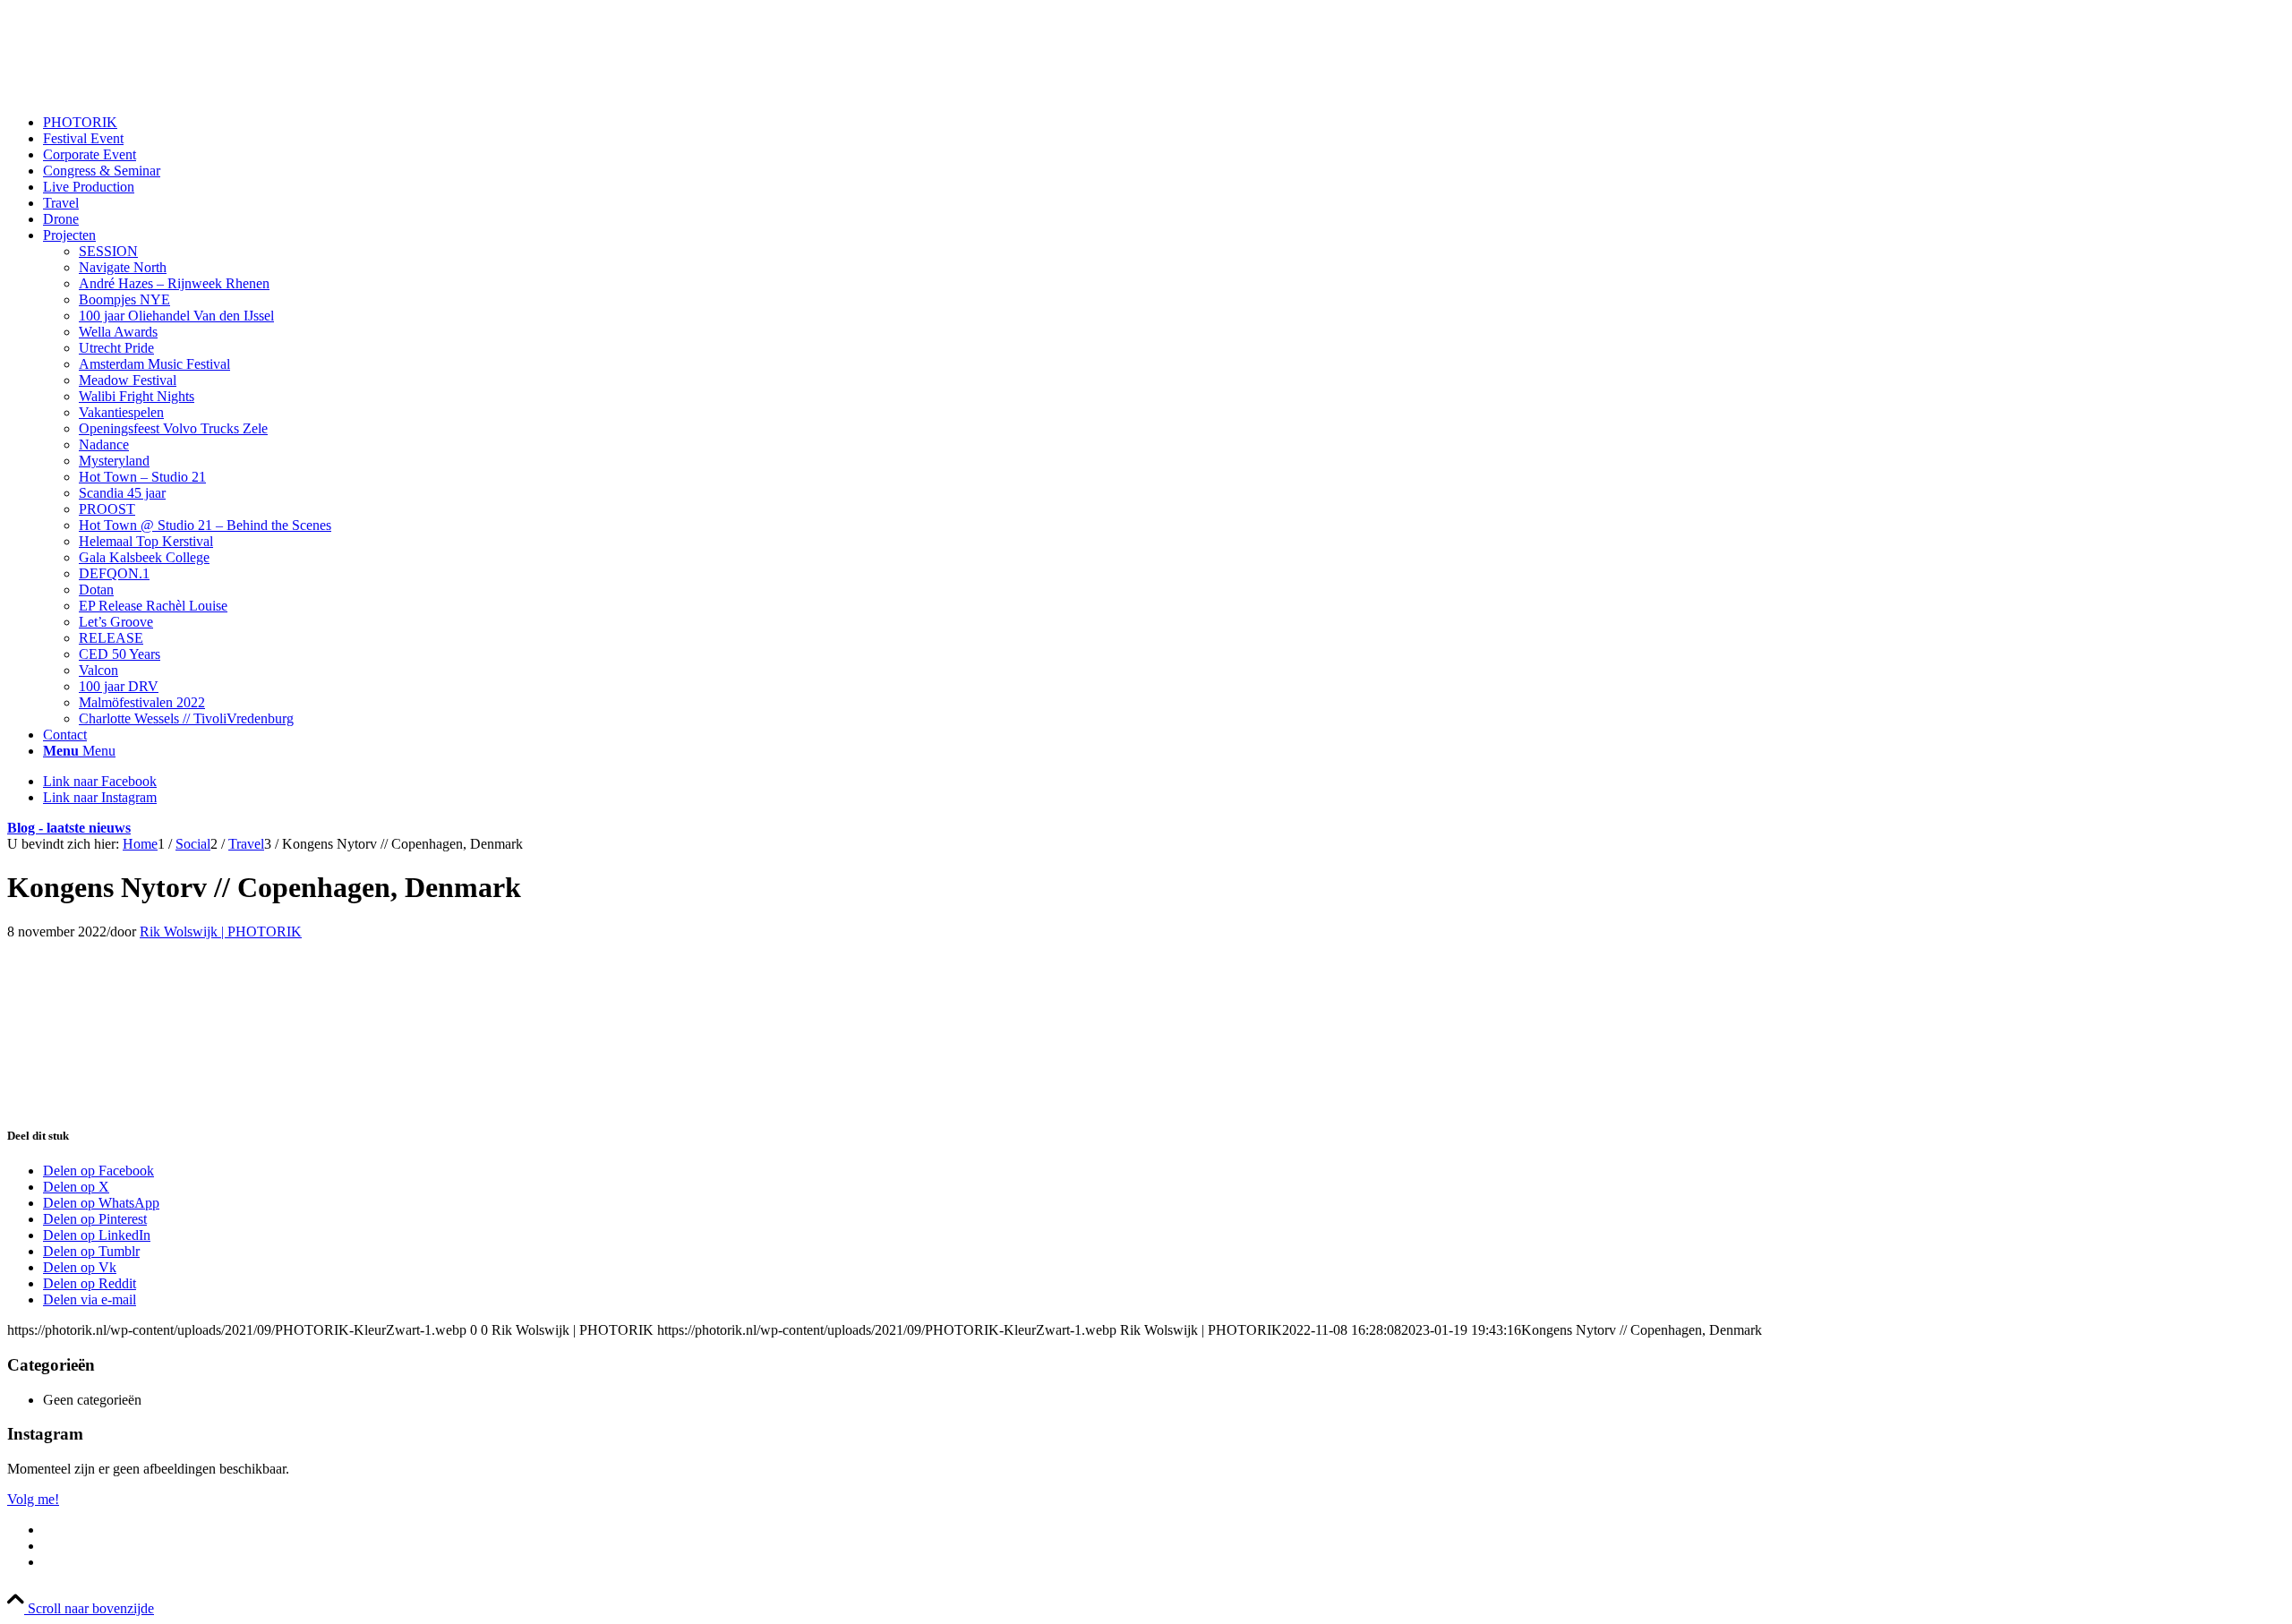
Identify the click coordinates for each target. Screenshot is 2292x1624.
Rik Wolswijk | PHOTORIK (221, 932)
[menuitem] (1164, 123)
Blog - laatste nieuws (69, 828)
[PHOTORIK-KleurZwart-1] (141, 92)
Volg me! (33, 1499)
